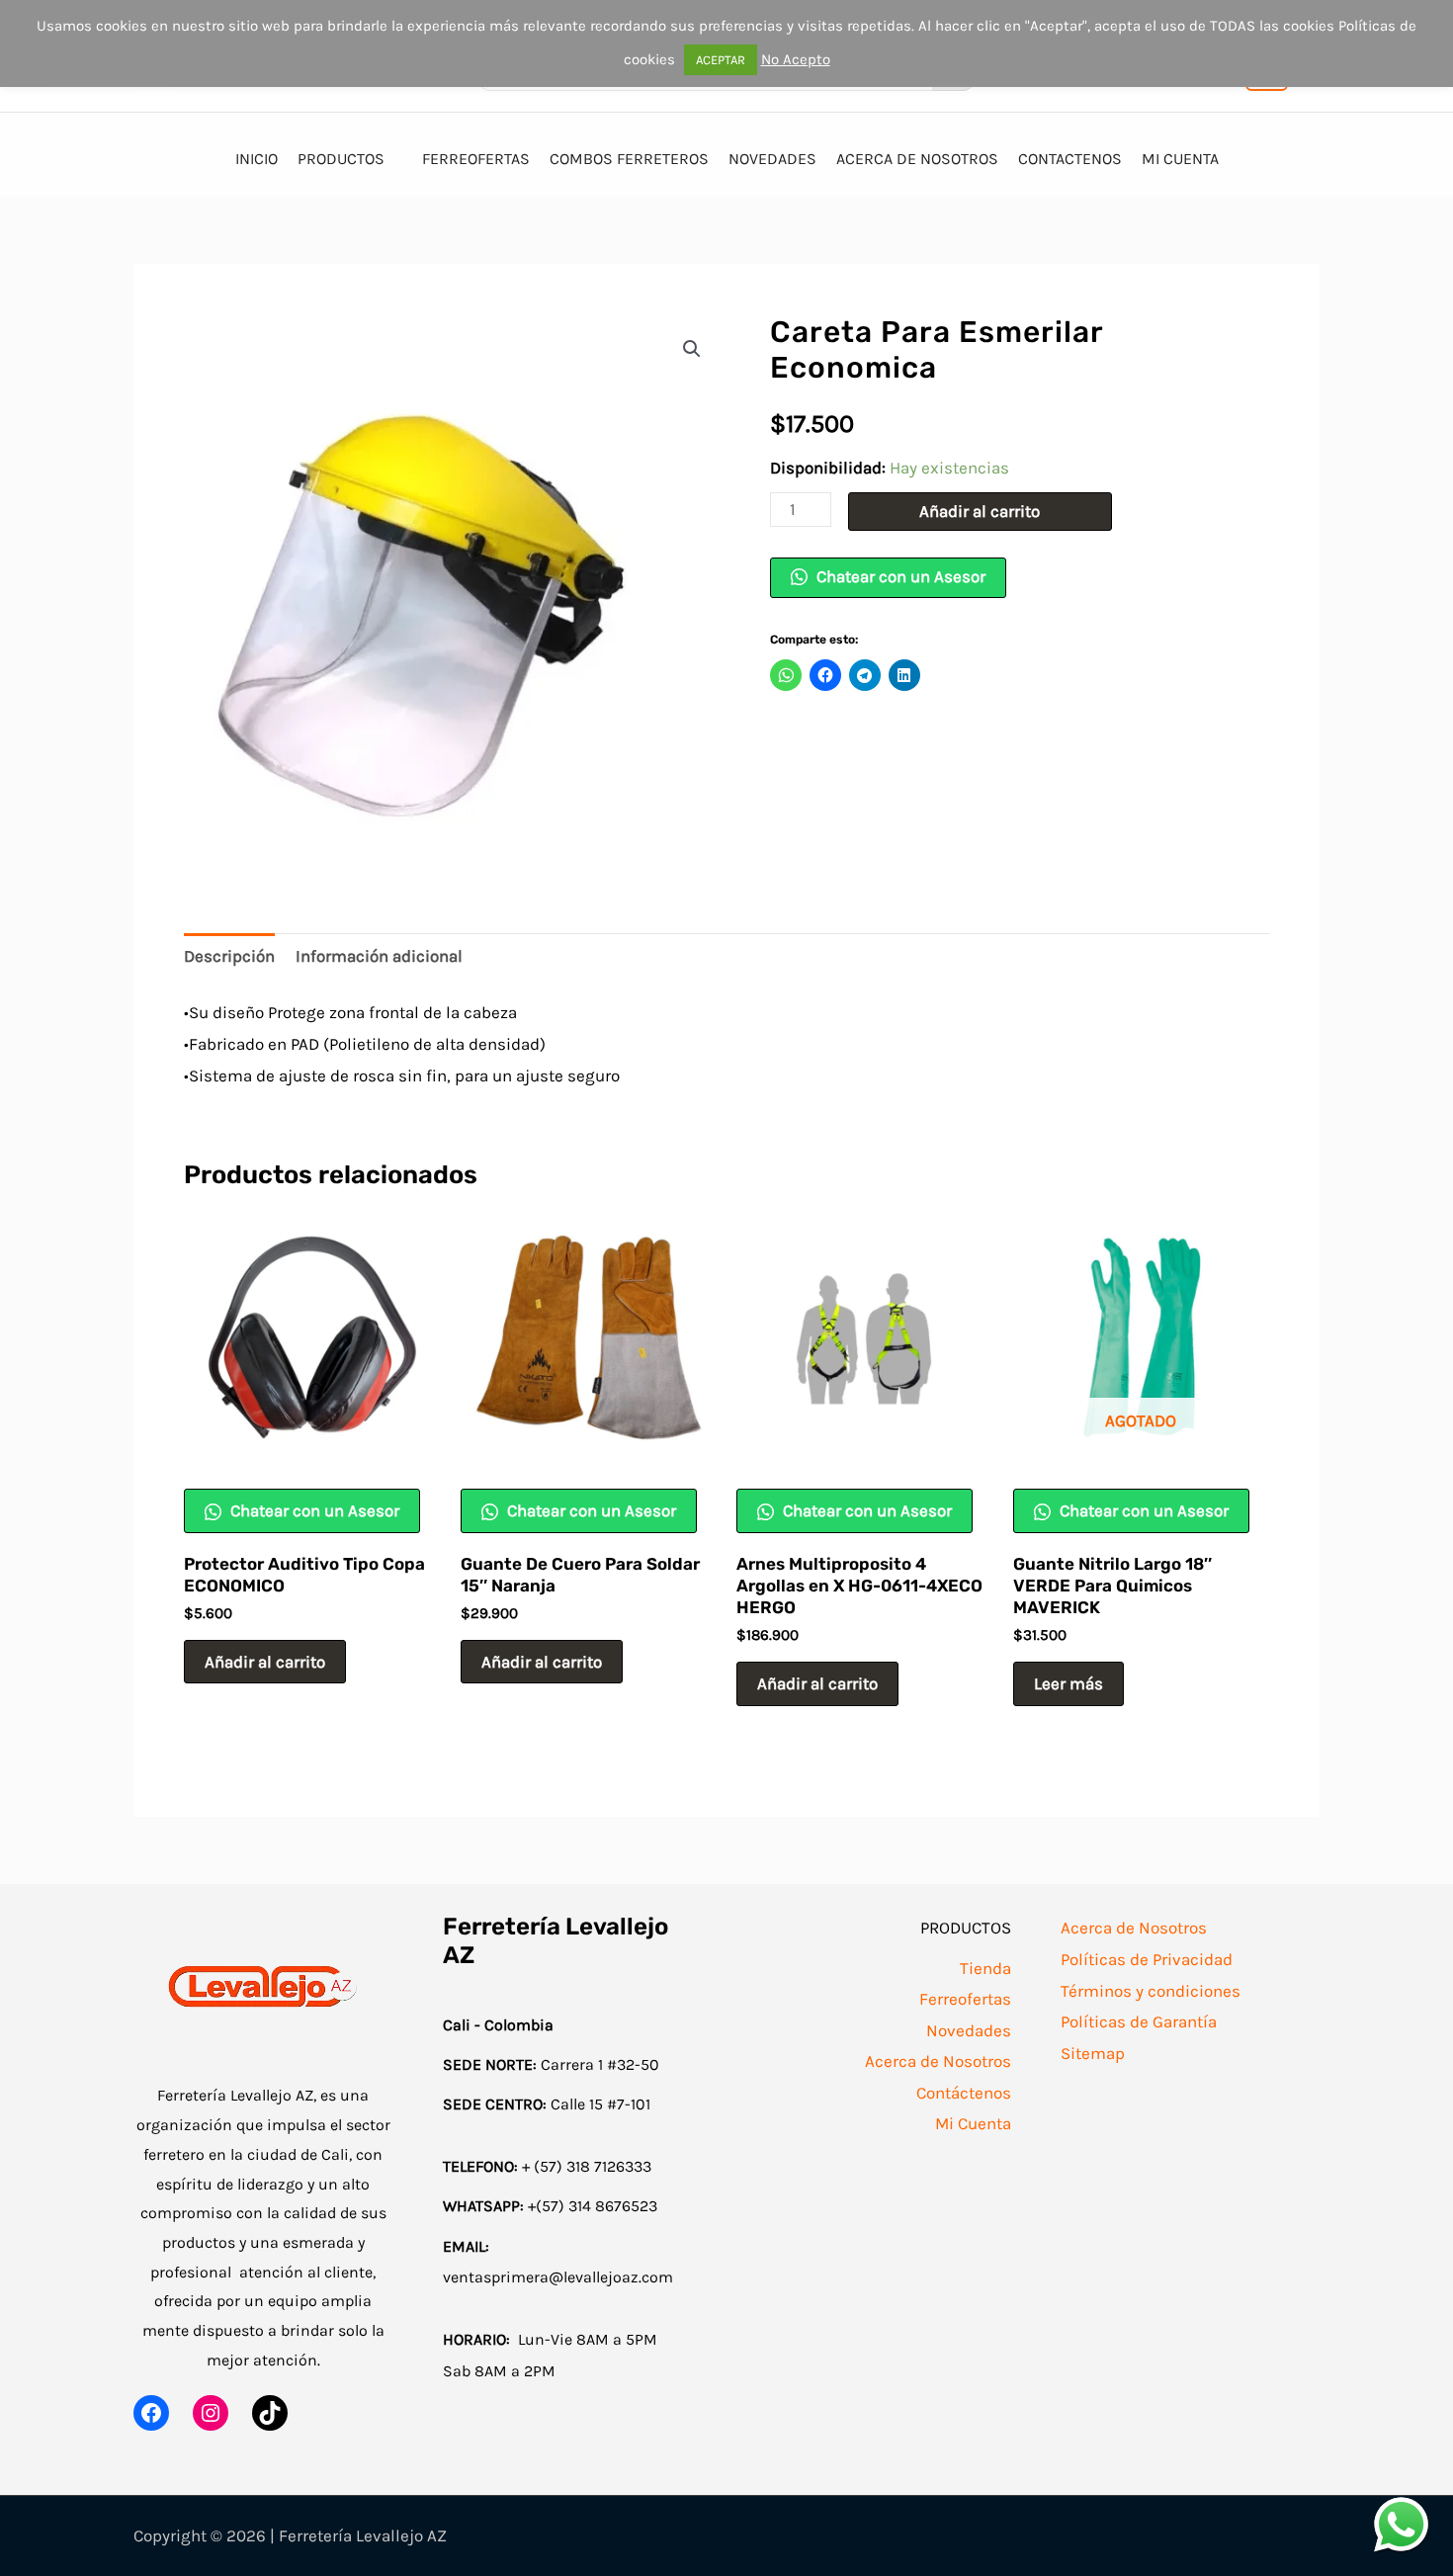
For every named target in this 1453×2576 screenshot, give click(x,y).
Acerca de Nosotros (938, 2061)
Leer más (1068, 1683)
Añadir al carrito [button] (265, 1662)
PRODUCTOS (341, 159)
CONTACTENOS (1070, 159)
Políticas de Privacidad (1147, 1959)
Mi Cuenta (973, 2123)
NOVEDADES (772, 159)
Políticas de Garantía (1139, 2021)
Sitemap (1093, 2053)
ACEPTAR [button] (721, 60)
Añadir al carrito (980, 511)
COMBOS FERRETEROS (629, 159)
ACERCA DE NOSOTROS (917, 159)
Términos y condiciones (1151, 1991)
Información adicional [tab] (379, 956)
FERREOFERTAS (476, 159)
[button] (692, 349)
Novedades (969, 2030)
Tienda (985, 1968)
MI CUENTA (1180, 159)
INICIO (256, 159)
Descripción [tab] (229, 956)
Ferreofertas (965, 1999)
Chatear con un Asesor (899, 576)
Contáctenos (964, 2093)
